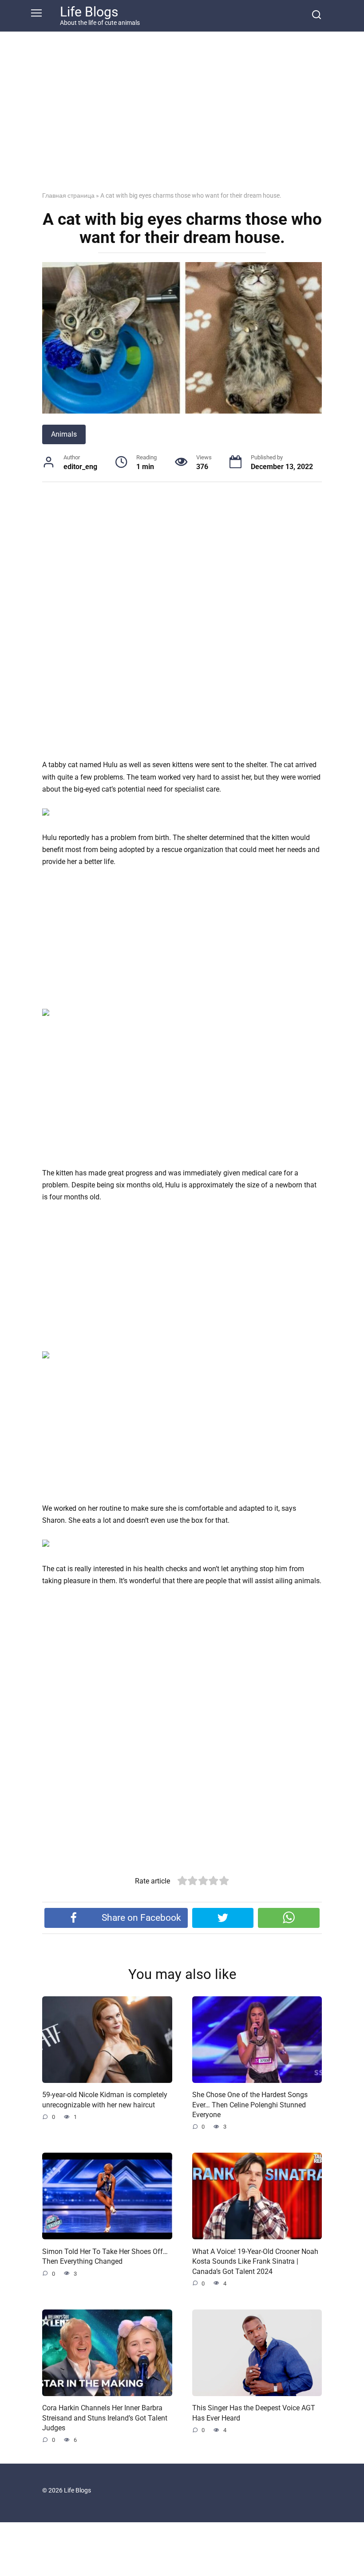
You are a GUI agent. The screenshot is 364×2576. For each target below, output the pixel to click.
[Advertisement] (182, 118)
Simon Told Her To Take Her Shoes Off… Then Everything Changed (105, 2256)
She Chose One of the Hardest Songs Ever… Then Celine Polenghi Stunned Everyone (250, 2105)
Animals (64, 434)
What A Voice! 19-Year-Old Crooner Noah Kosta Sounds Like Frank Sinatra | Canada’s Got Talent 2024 (255, 2261)
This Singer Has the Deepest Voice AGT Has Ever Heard (254, 2413)
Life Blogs (89, 12)
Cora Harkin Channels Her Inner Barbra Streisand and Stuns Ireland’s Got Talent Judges (105, 2418)
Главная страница (68, 195)
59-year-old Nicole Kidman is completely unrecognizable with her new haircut (105, 2100)
